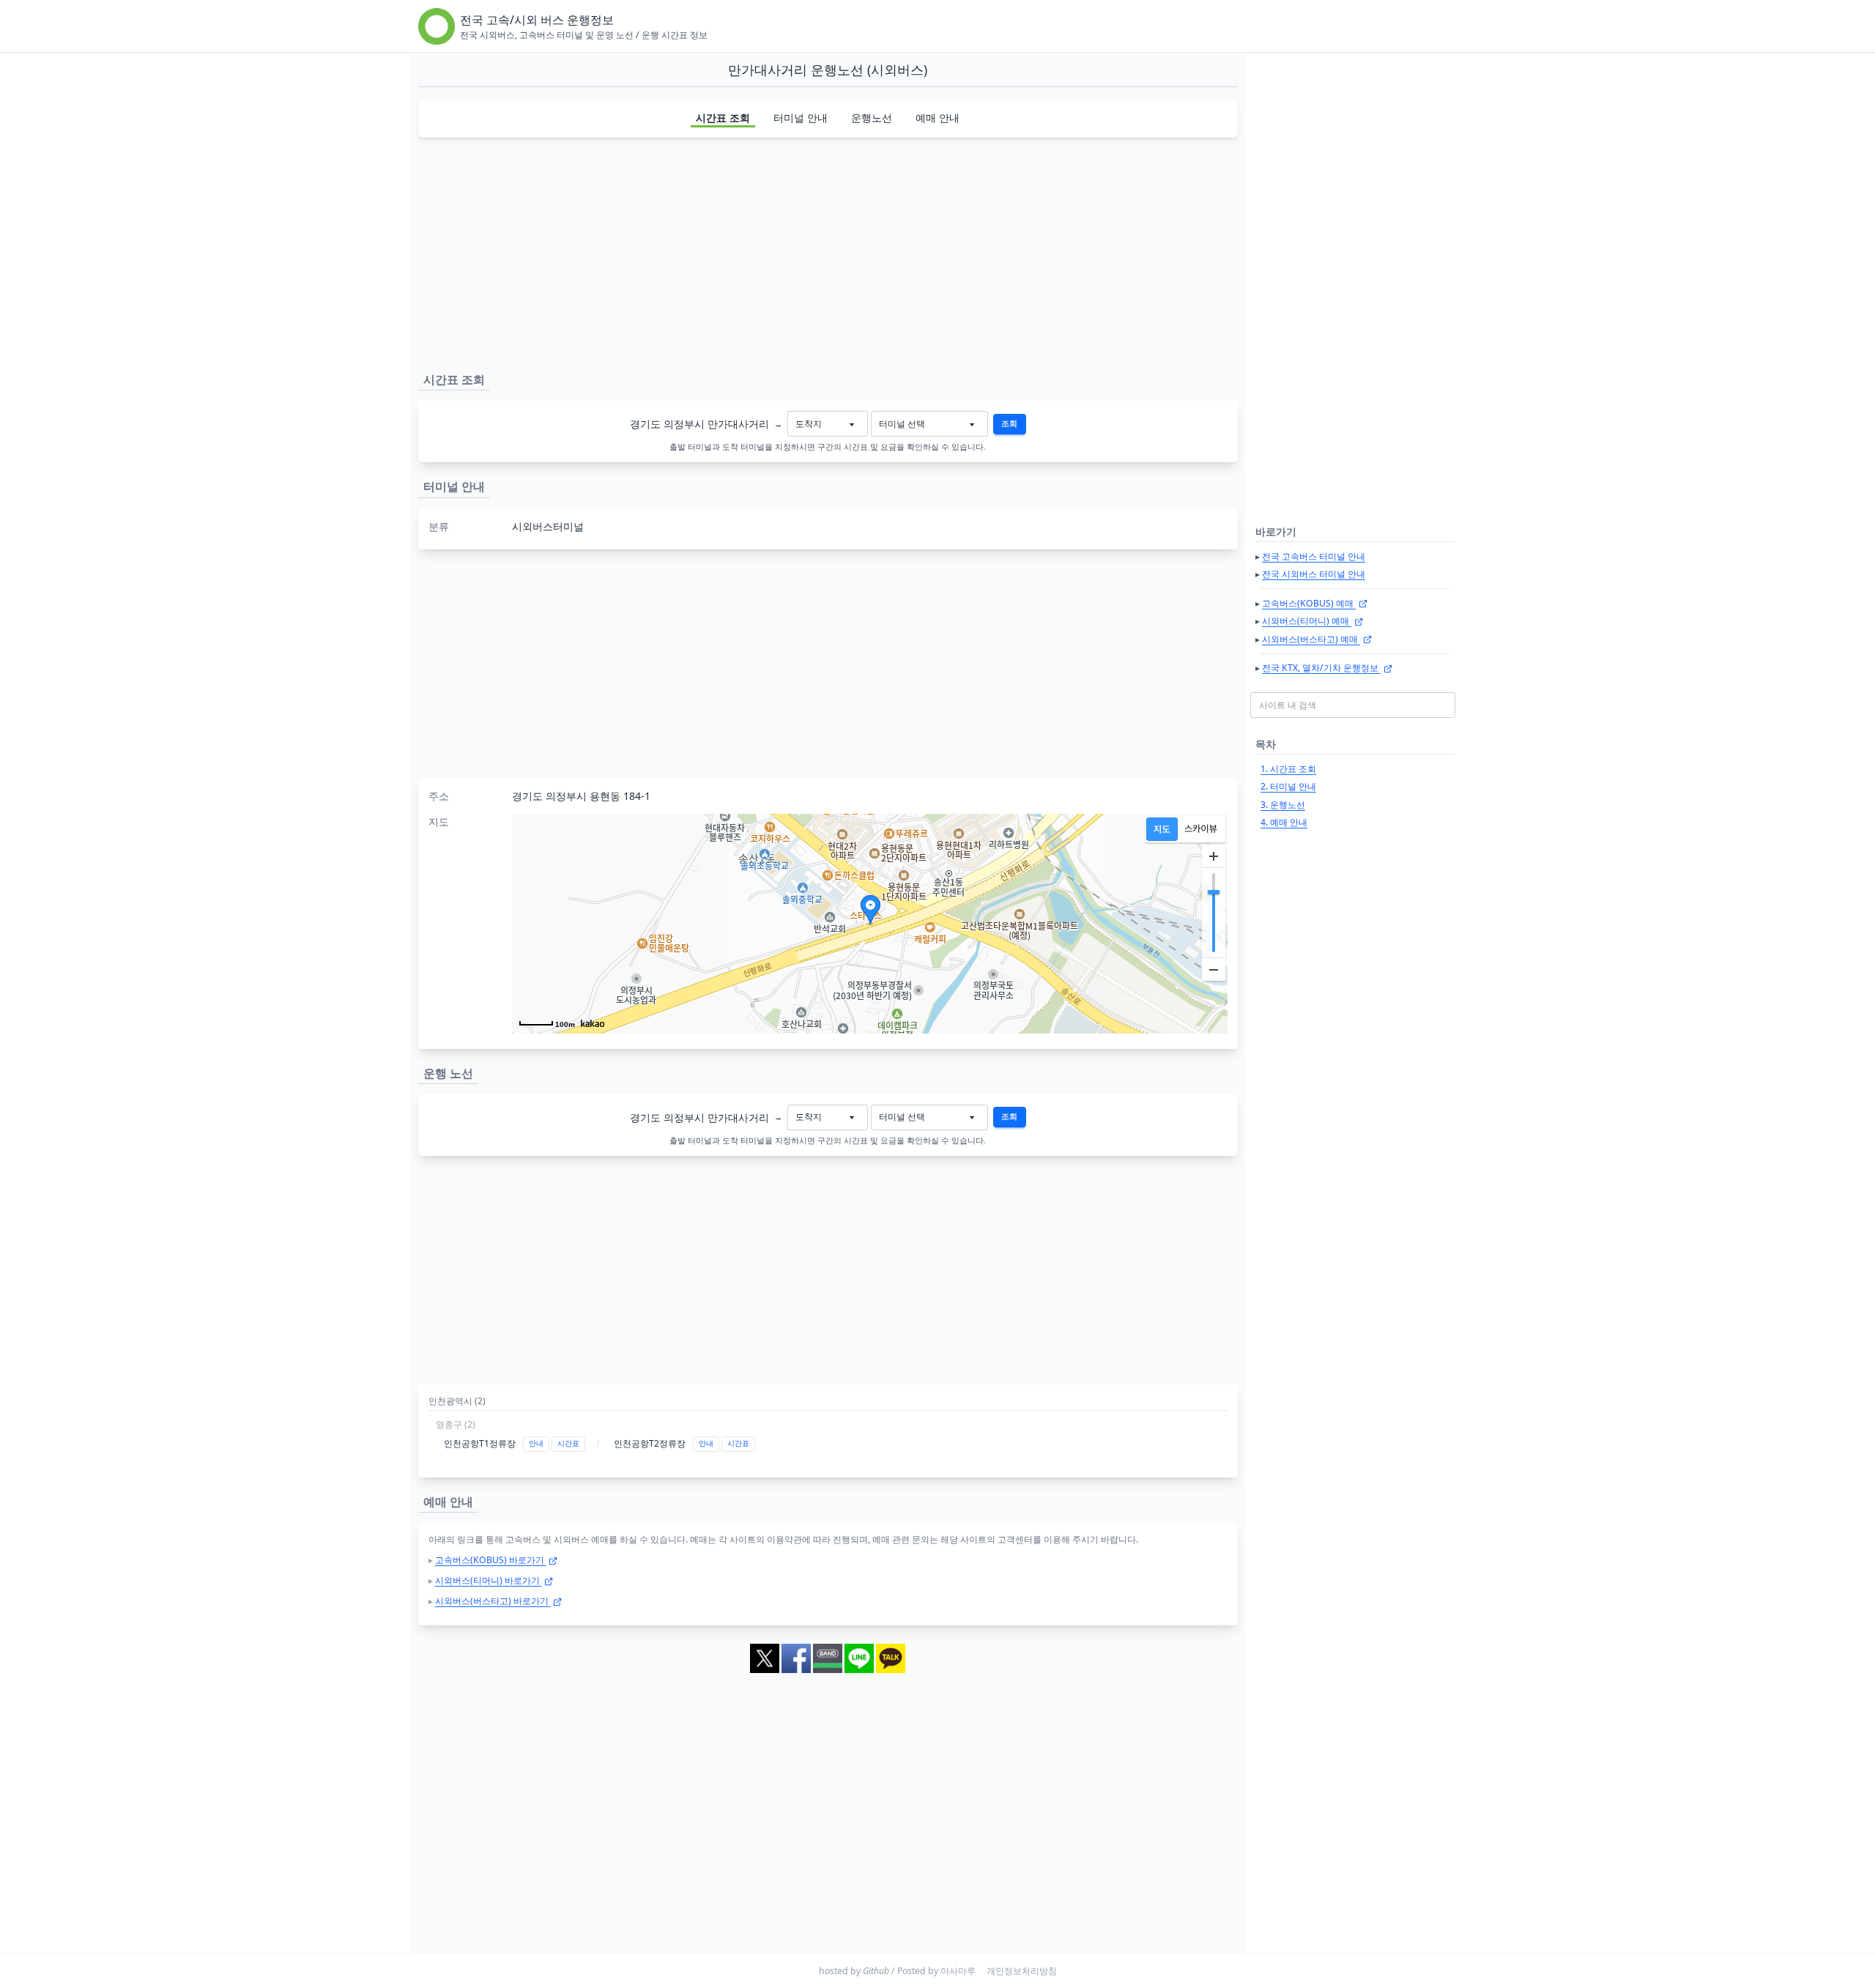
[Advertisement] (828, 252)
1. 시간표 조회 (1288, 769)
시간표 (568, 1443)
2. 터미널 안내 (1288, 786)
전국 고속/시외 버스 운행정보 (537, 20)
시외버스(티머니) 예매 (1307, 621)
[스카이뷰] (1201, 829)
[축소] (1214, 969)
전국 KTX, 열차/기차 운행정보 (1321, 668)
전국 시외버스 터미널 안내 (1314, 574)
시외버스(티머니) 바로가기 (489, 1580)
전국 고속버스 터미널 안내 (1314, 556)
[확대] (1214, 856)
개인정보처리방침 (1022, 1971)
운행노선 (872, 118)
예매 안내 (937, 118)
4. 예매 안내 (1284, 822)
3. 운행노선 (1283, 805)
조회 (1009, 423)
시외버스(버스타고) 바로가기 (493, 1601)
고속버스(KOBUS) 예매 (1309, 603)
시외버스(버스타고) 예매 (1311, 639)
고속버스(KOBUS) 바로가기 (491, 1560)
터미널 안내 (801, 118)
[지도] (1162, 829)
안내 (536, 1443)
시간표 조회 (723, 118)
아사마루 (958, 1971)
